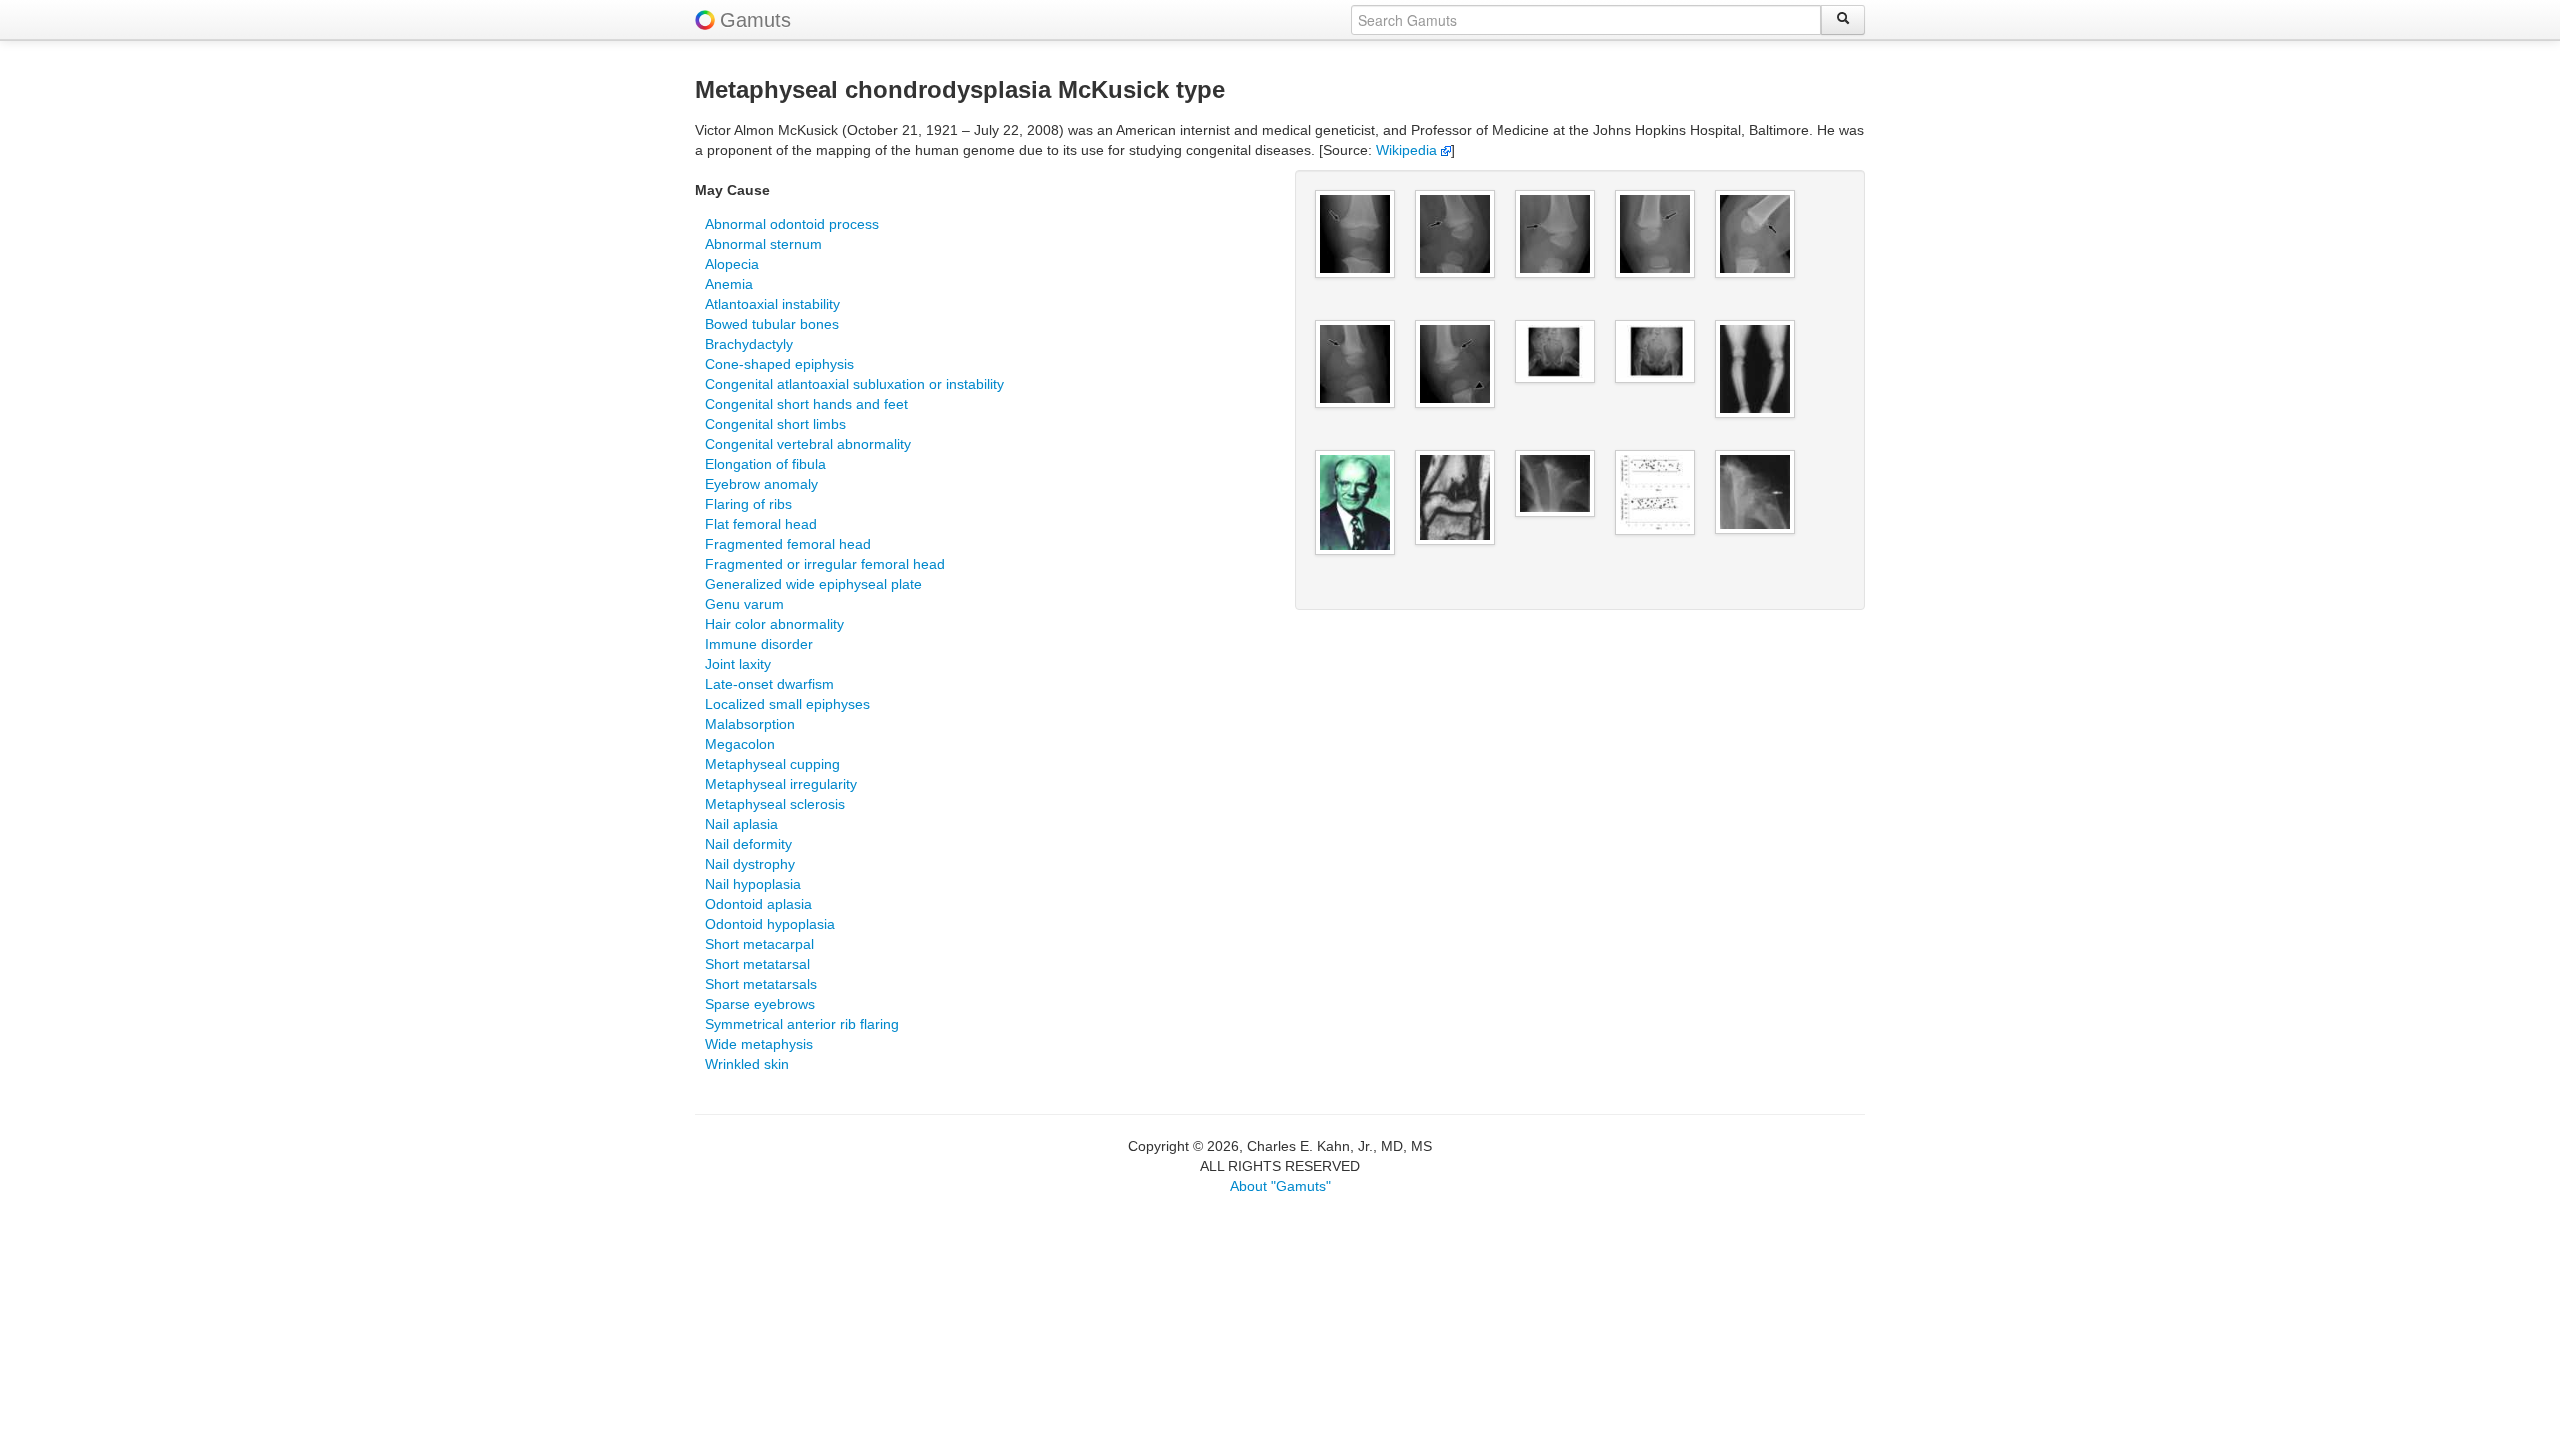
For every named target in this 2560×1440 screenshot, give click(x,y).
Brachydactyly (749, 344)
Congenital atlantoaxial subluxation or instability (854, 384)
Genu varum (744, 604)
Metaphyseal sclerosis (775, 804)
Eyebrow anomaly (761, 484)
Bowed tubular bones (772, 324)
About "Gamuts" (1280, 1186)
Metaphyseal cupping (772, 764)
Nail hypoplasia (753, 884)
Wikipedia (1408, 150)
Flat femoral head (761, 524)
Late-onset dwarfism (769, 684)
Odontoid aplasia (758, 904)
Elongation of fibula (765, 464)
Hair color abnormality (774, 624)
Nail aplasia (741, 824)
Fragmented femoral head (788, 544)
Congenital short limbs (775, 424)
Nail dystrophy (750, 864)
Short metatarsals (761, 984)
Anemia (729, 284)
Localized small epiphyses (787, 704)
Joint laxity (738, 664)
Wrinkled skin (747, 1064)
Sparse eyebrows (760, 1004)
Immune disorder (759, 644)
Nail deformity (748, 844)
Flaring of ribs (748, 504)
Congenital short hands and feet (806, 404)
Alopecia (732, 264)
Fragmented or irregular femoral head (825, 564)
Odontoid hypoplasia (770, 924)
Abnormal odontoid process (792, 224)
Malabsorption (750, 724)
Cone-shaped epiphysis (779, 364)
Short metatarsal (757, 964)
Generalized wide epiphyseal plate (813, 584)
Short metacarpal (759, 944)
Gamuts (755, 20)
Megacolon (740, 744)
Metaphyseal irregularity (781, 784)
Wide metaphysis (759, 1044)
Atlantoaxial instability (772, 304)
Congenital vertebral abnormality (808, 444)
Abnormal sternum (763, 244)
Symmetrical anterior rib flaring (802, 1024)
